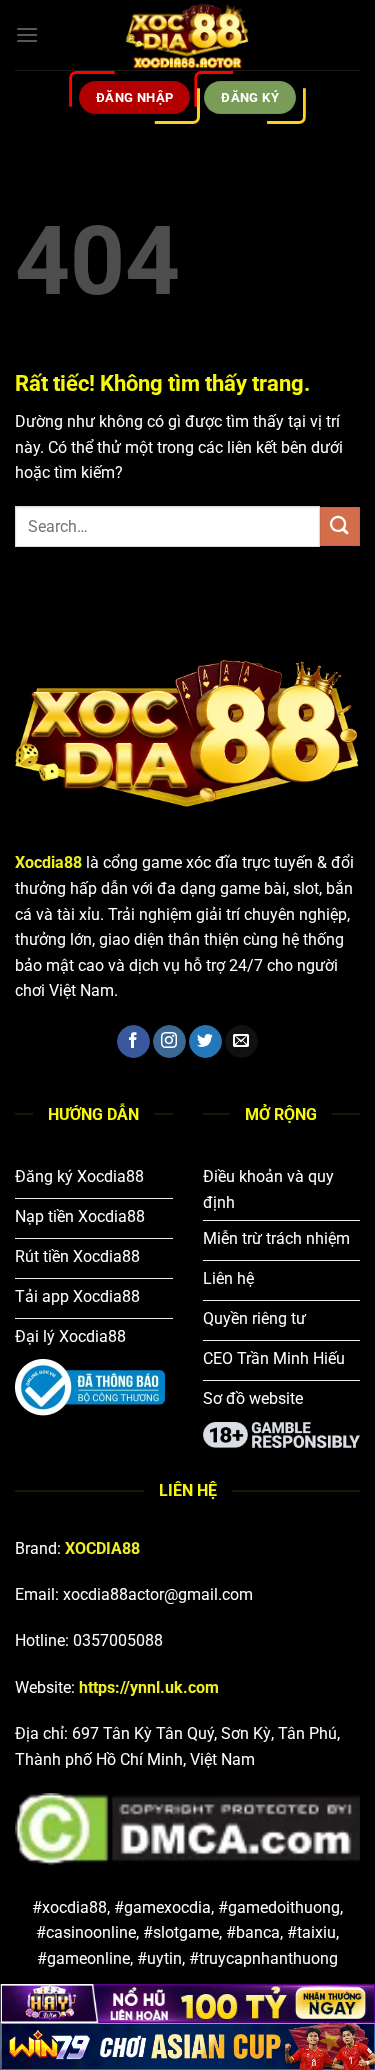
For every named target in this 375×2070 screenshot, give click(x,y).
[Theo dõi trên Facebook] (133, 1042)
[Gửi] (340, 526)
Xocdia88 (48, 862)
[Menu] (27, 34)
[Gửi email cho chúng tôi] (241, 1042)
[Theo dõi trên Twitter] (205, 1042)
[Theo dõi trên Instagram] (169, 1042)
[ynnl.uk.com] (188, 35)
